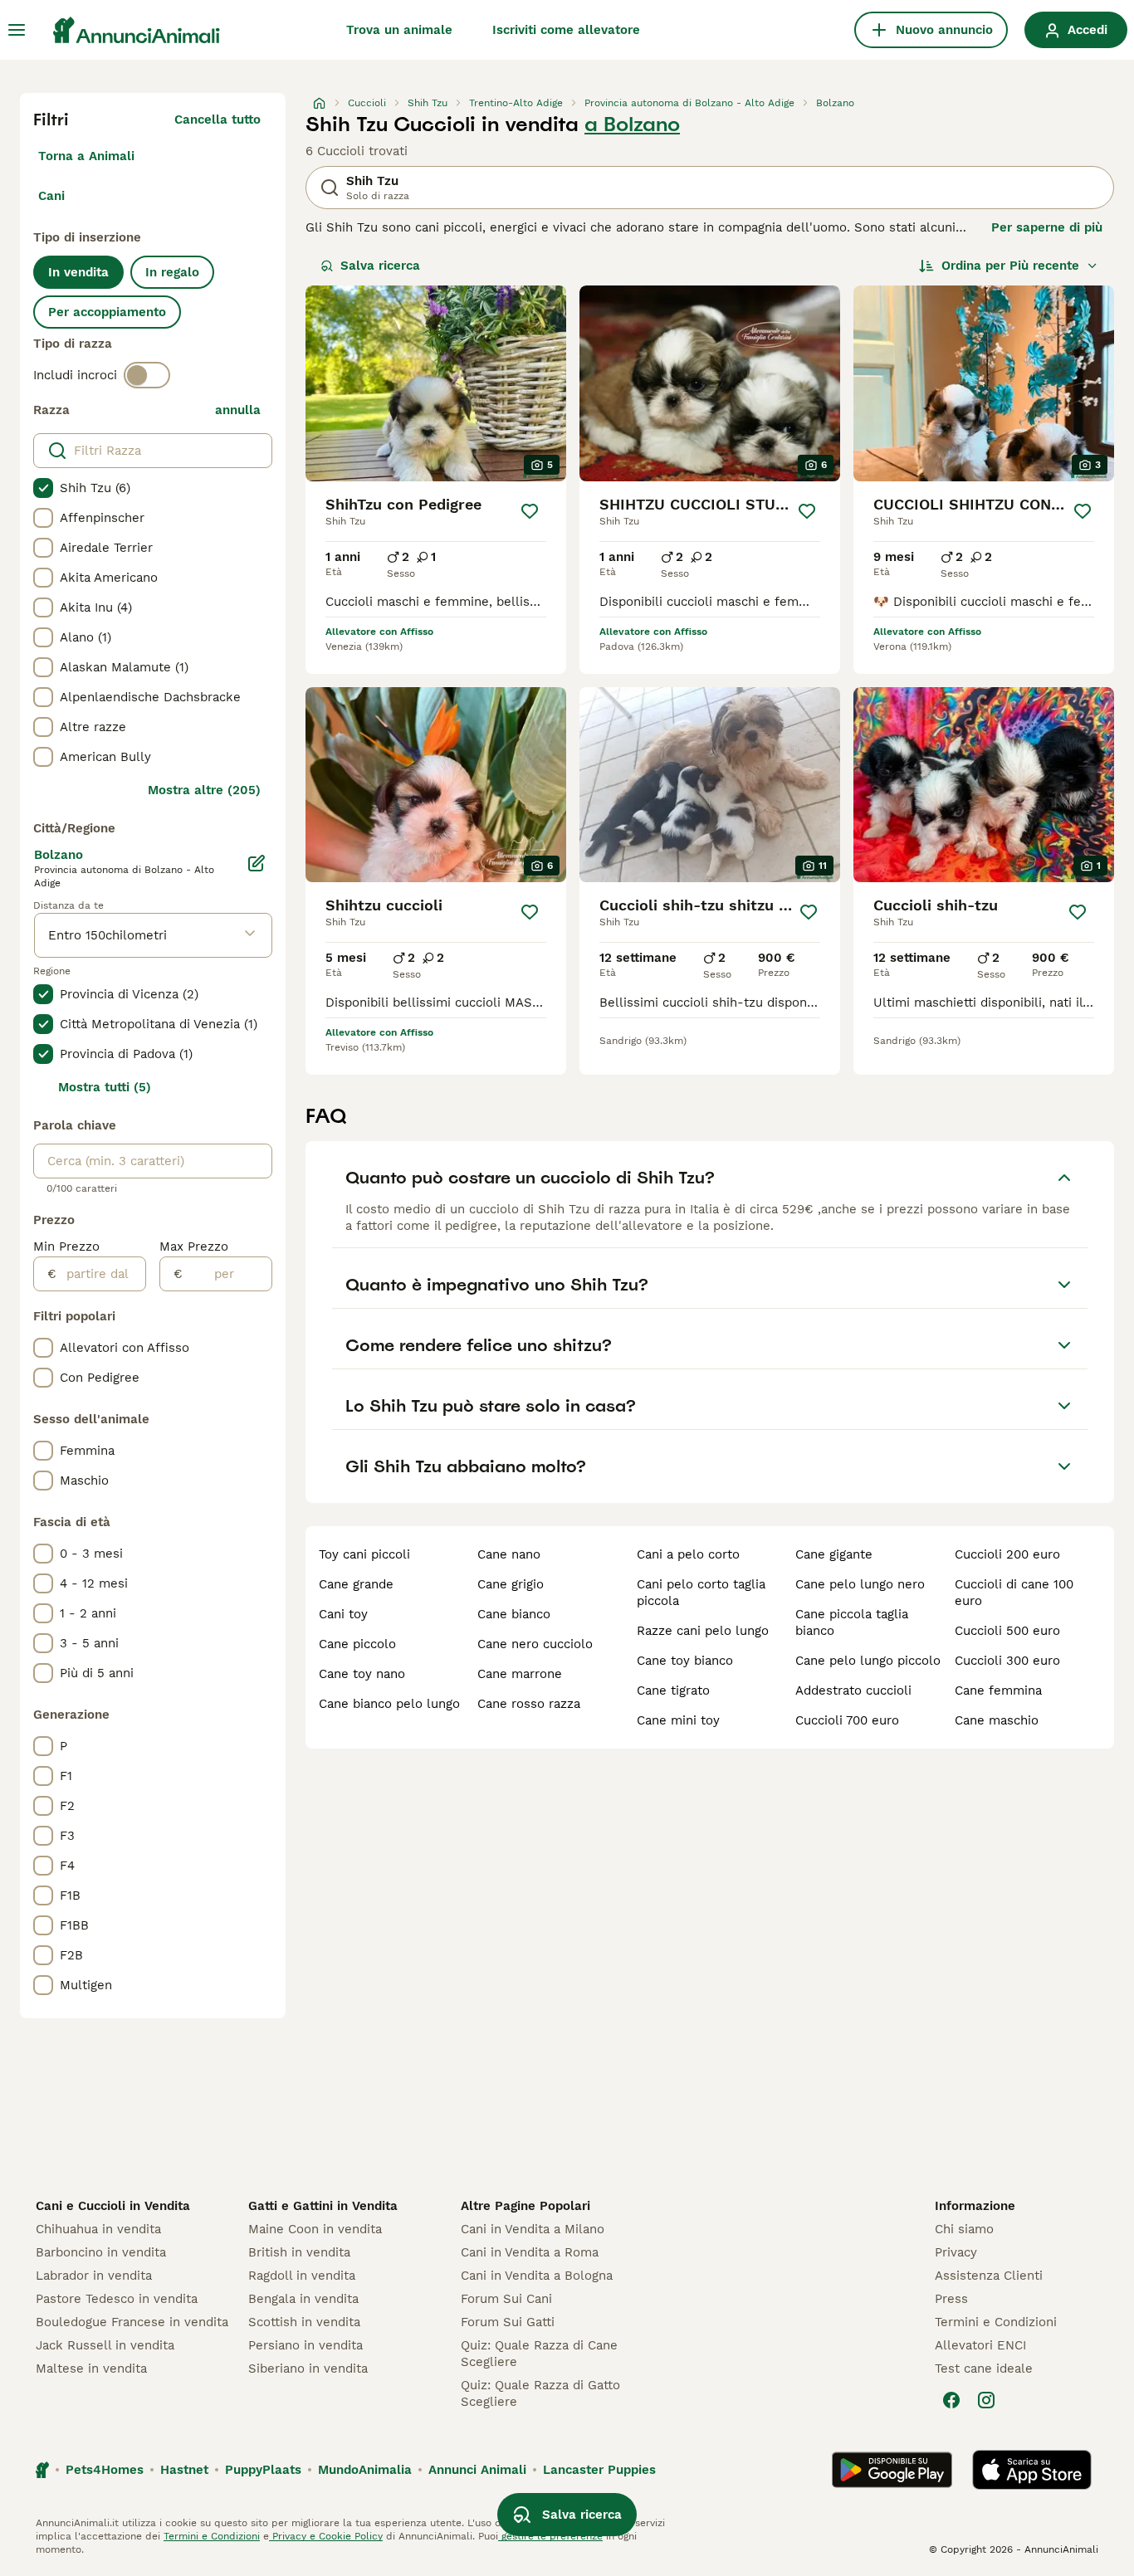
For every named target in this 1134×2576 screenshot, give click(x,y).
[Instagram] (986, 2400)
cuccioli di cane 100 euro (1014, 1593)
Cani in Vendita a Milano (533, 2229)
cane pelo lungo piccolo (868, 1661)
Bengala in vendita (303, 2299)
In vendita (78, 272)
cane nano (509, 1554)
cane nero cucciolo (535, 1644)
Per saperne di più (1047, 227)
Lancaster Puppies (599, 2470)
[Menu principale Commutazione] (17, 30)
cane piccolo (357, 1644)
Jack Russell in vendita (105, 2345)
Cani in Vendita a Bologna (537, 2276)
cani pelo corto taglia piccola (701, 1593)
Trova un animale (399, 30)
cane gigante (834, 1554)
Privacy (956, 2252)
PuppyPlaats (263, 2470)
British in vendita (299, 2252)
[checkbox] (43, 488)
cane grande (356, 1584)
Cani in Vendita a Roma (530, 2252)
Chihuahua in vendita (98, 2229)
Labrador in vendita (94, 2276)
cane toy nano (362, 1674)
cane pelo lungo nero (860, 1584)
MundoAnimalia (365, 2470)
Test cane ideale (984, 2369)
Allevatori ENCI (980, 2345)
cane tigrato (673, 1690)
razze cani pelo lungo (703, 1631)
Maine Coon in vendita (315, 2229)
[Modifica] (257, 863)
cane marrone (520, 1674)
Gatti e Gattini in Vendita (323, 2206)
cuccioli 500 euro (1007, 1631)
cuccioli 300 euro (1007, 1661)
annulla (238, 410)
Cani (51, 196)
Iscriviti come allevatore (566, 30)
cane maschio (997, 1720)
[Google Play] (892, 2470)
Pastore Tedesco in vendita (117, 2299)
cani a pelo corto (688, 1554)
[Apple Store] (1032, 2470)
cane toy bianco (685, 1661)
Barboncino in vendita (101, 2252)
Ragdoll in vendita (302, 2276)
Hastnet (184, 2470)
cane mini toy (678, 1720)
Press (951, 2299)
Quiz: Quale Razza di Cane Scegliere (539, 2354)
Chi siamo (964, 2229)
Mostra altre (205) (204, 790)
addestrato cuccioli (853, 1690)
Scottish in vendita (304, 2322)
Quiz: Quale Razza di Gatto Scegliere (540, 2393)
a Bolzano (632, 124)
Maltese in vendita (91, 2369)
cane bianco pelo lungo (389, 1704)
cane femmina (998, 1690)
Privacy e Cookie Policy (326, 2536)
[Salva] (530, 511)
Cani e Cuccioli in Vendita (113, 2206)
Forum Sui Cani (506, 2299)
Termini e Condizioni (996, 2322)
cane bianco (514, 1614)
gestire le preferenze (550, 2536)
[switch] (147, 375)
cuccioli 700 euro (847, 1720)
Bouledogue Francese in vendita (132, 2322)
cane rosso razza (529, 1704)
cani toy (343, 1614)
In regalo (172, 272)
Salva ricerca (380, 266)
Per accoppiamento (107, 312)
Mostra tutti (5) (105, 1087)
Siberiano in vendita (308, 2369)
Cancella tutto (218, 120)
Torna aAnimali (86, 156)
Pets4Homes (105, 2470)
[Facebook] (951, 2400)
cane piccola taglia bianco (852, 1622)
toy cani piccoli (364, 1554)
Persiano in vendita (305, 2345)
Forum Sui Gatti (508, 2322)
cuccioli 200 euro (1007, 1554)
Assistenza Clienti (989, 2276)
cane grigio (511, 1584)
